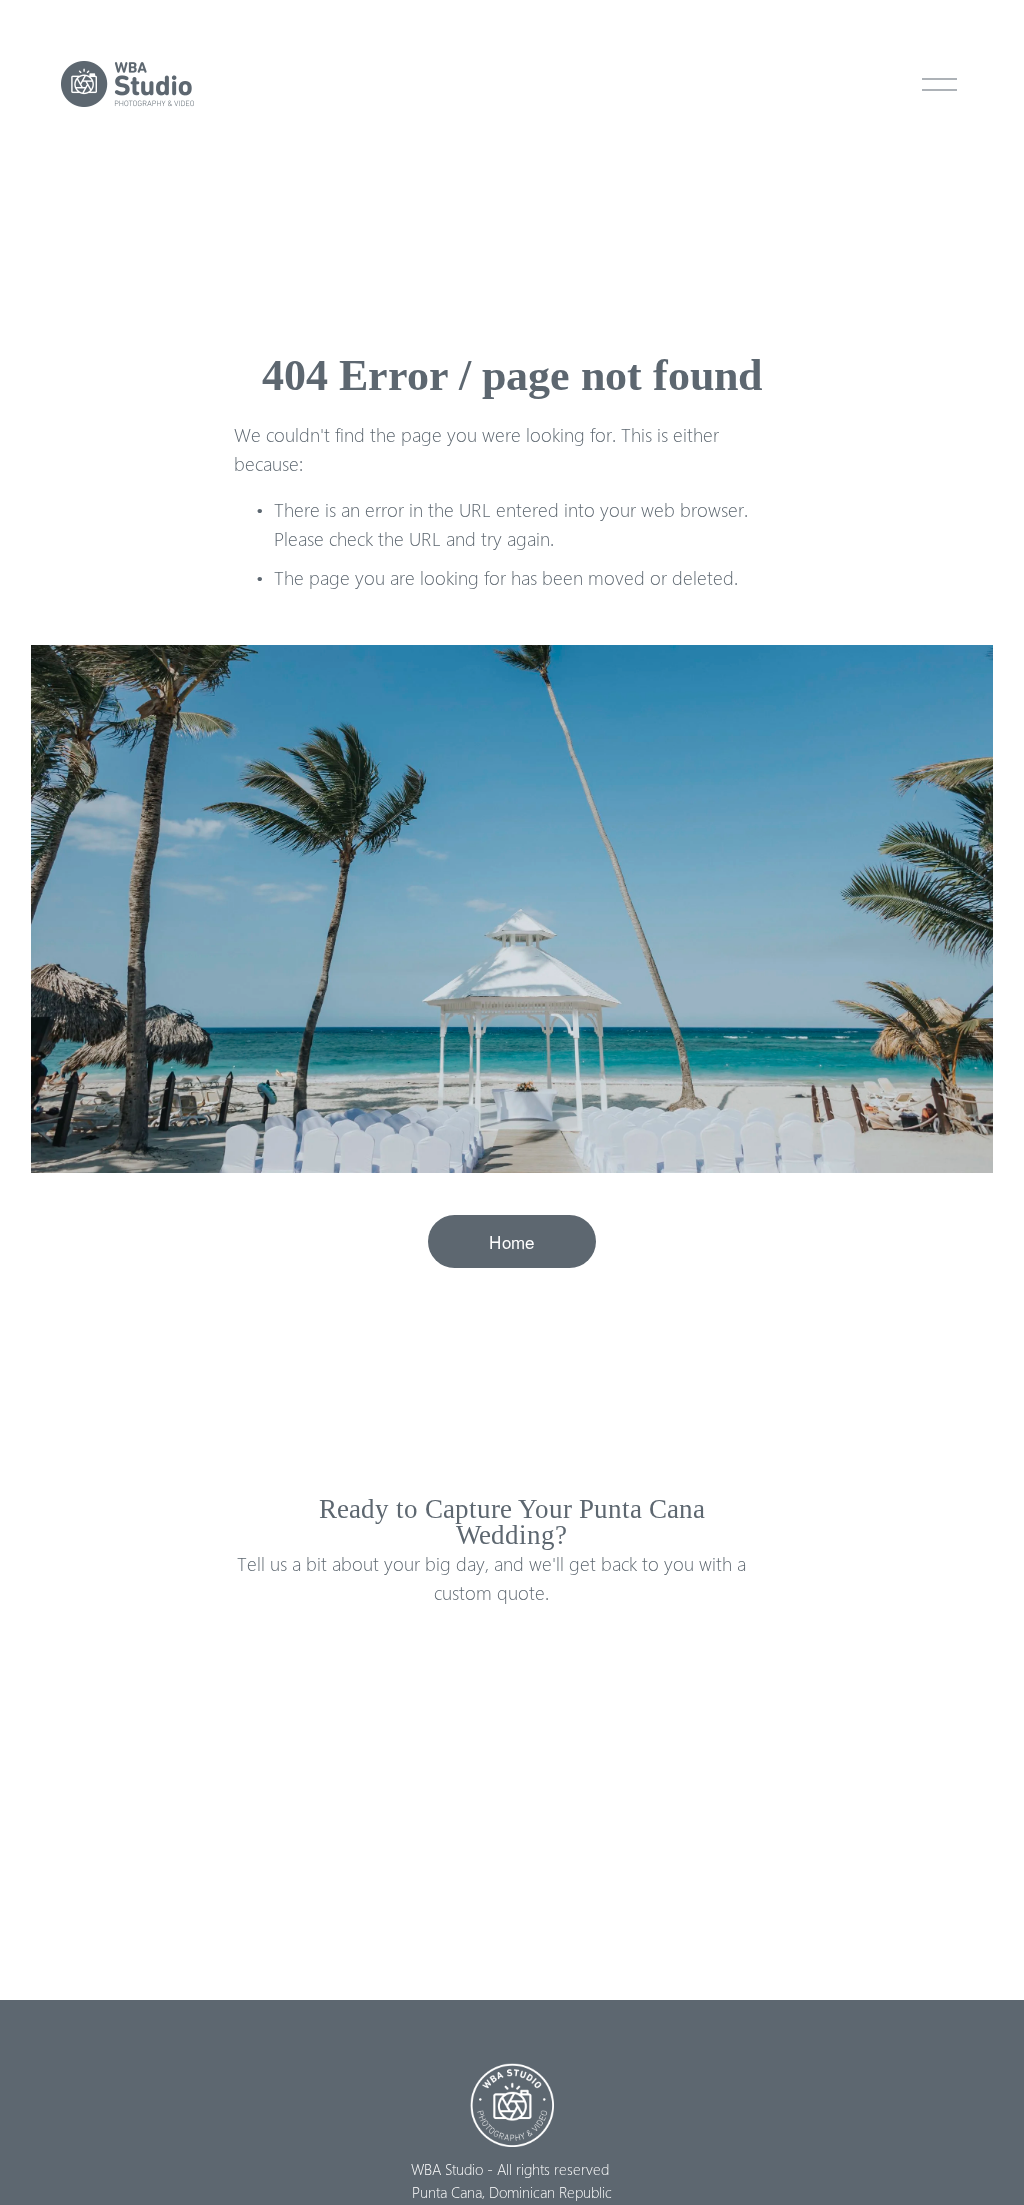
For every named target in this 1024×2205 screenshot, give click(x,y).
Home (511, 1241)
